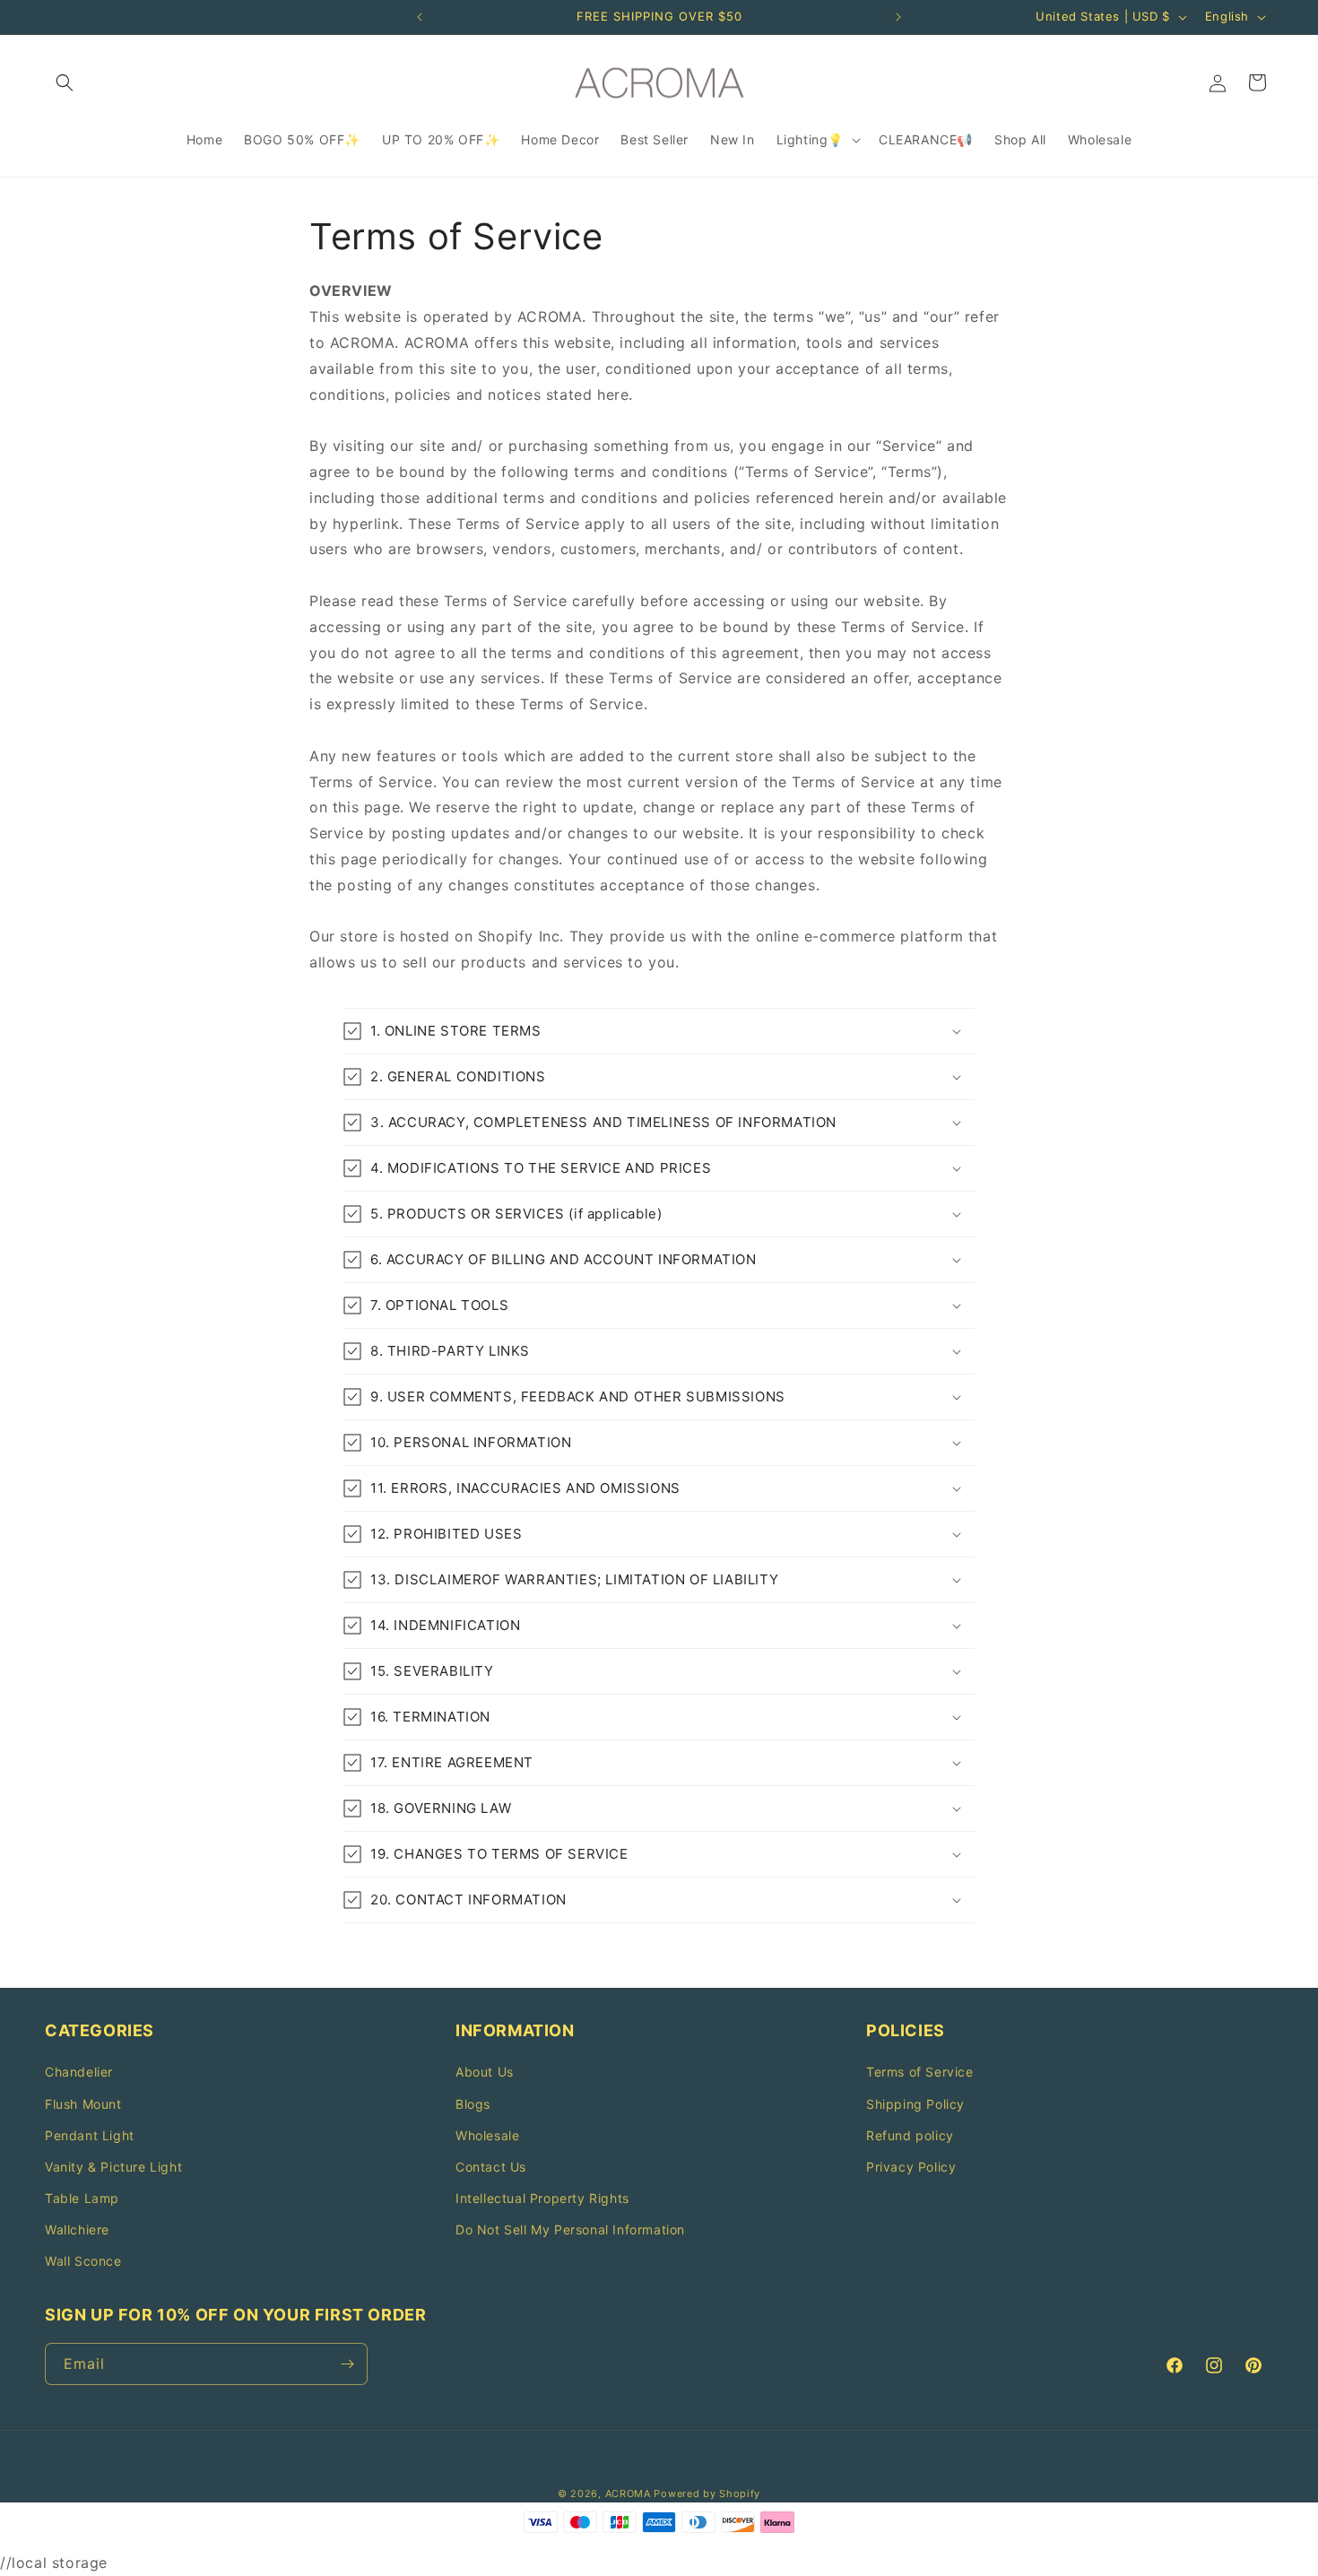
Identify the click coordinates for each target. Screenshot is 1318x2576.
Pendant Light (90, 2135)
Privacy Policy (911, 2167)
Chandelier (79, 2072)
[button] (65, 82)
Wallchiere (77, 2229)
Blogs (473, 2104)
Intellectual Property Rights (542, 2198)
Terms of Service (920, 2072)
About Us (485, 2072)
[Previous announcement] (420, 17)
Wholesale (487, 2135)
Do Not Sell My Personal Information (570, 2229)
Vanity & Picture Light (113, 2167)
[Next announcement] (898, 17)
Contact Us (491, 2167)
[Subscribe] (347, 2364)
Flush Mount (83, 2104)
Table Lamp (82, 2198)
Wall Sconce (83, 2261)
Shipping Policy (915, 2104)
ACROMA (628, 2494)
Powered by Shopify (707, 2494)
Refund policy (910, 2135)
